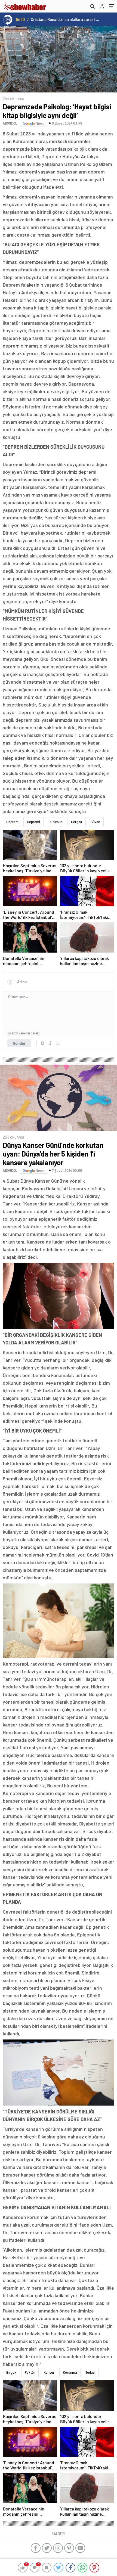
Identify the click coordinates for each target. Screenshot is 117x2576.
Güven (95, 822)
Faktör (30, 2372)
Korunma (70, 2372)
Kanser (49, 2372)
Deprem (12, 822)
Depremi (33, 822)
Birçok (11, 2372)
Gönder (19, 1043)
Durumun (56, 822)
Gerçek (77, 822)
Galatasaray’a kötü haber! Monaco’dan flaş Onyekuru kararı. (65, 19)
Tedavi (90, 2372)
